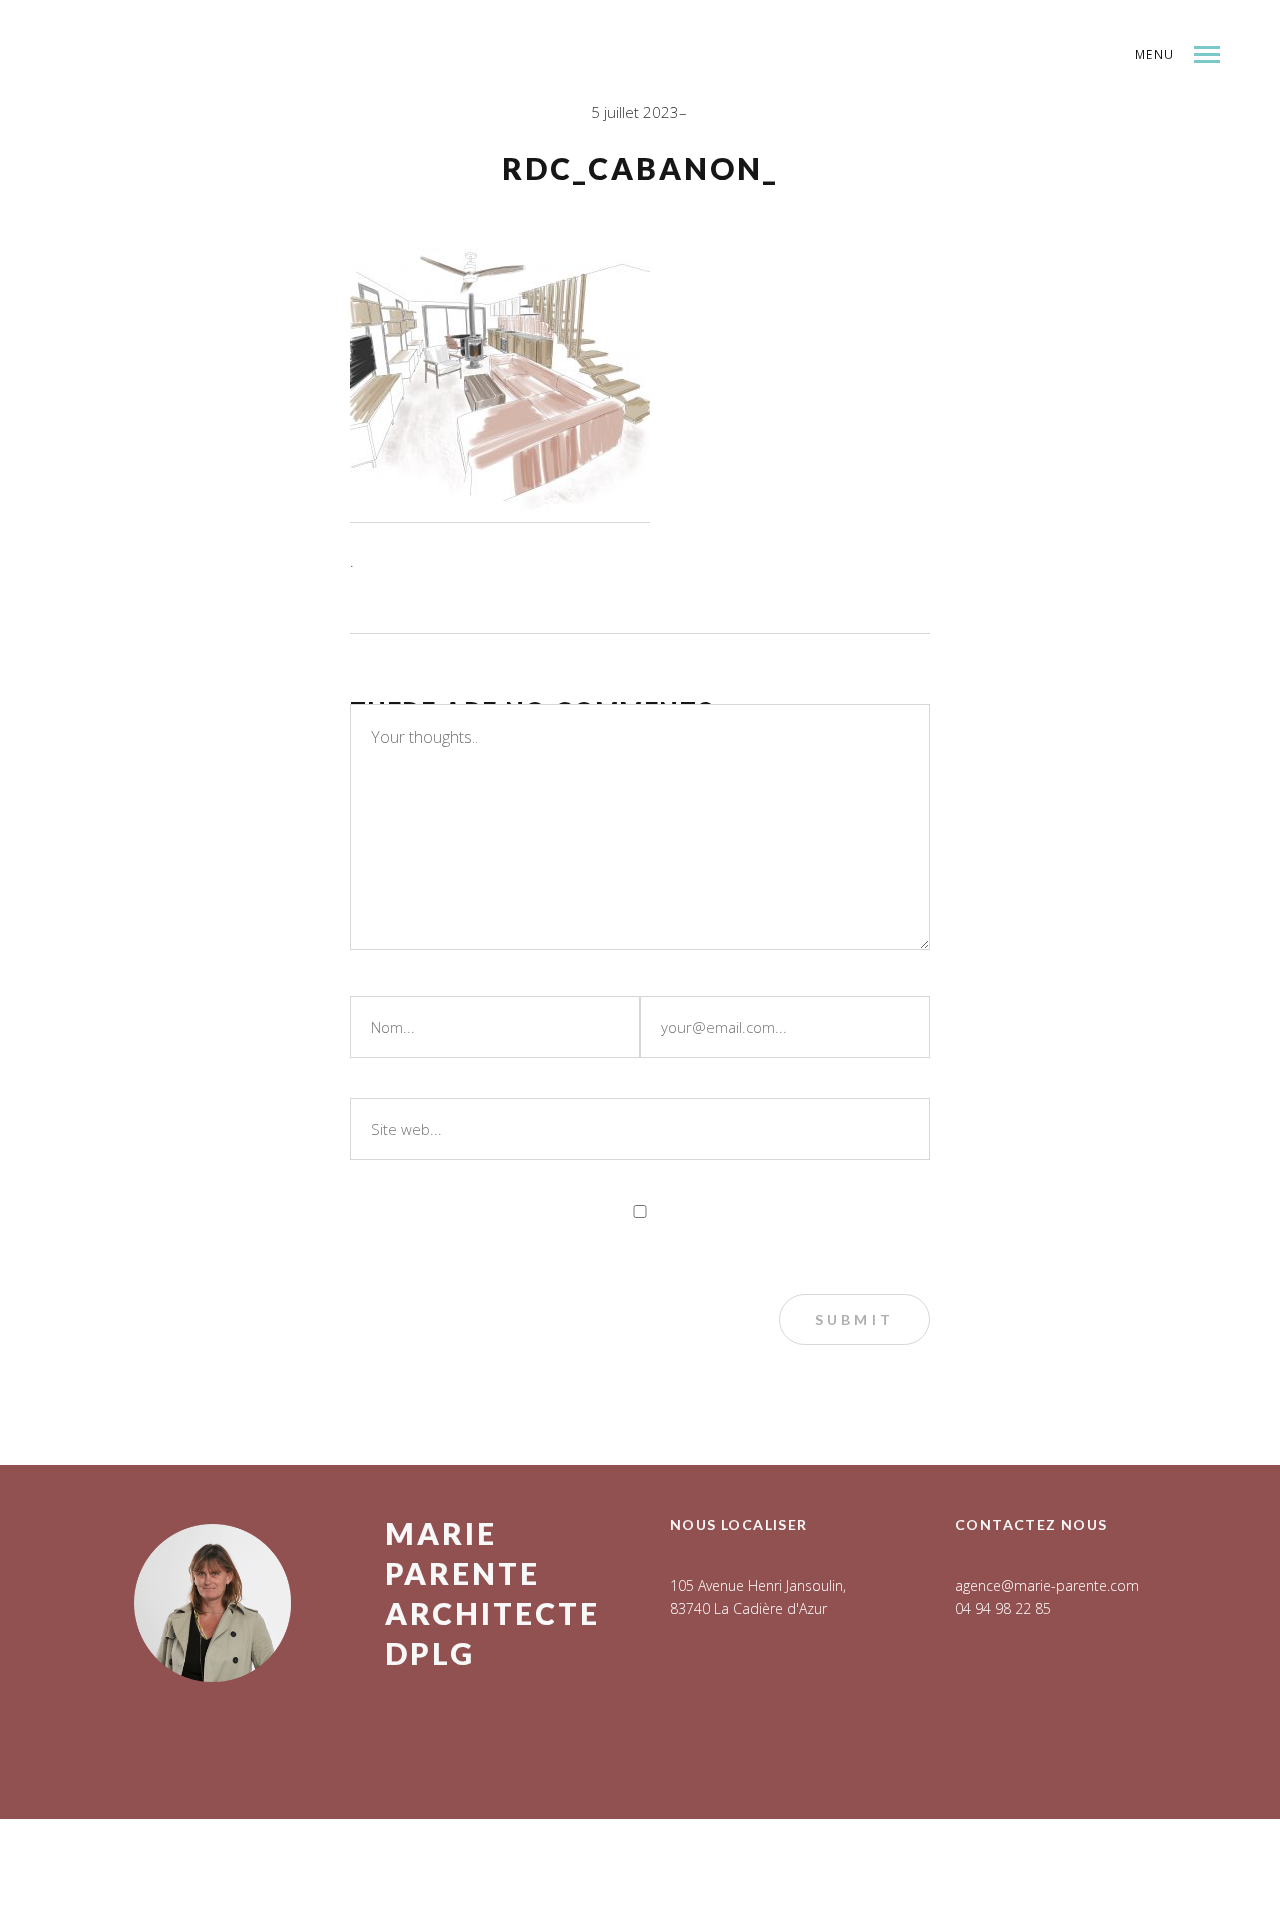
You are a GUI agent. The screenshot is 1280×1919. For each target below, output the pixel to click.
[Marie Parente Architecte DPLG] (244, 106)
